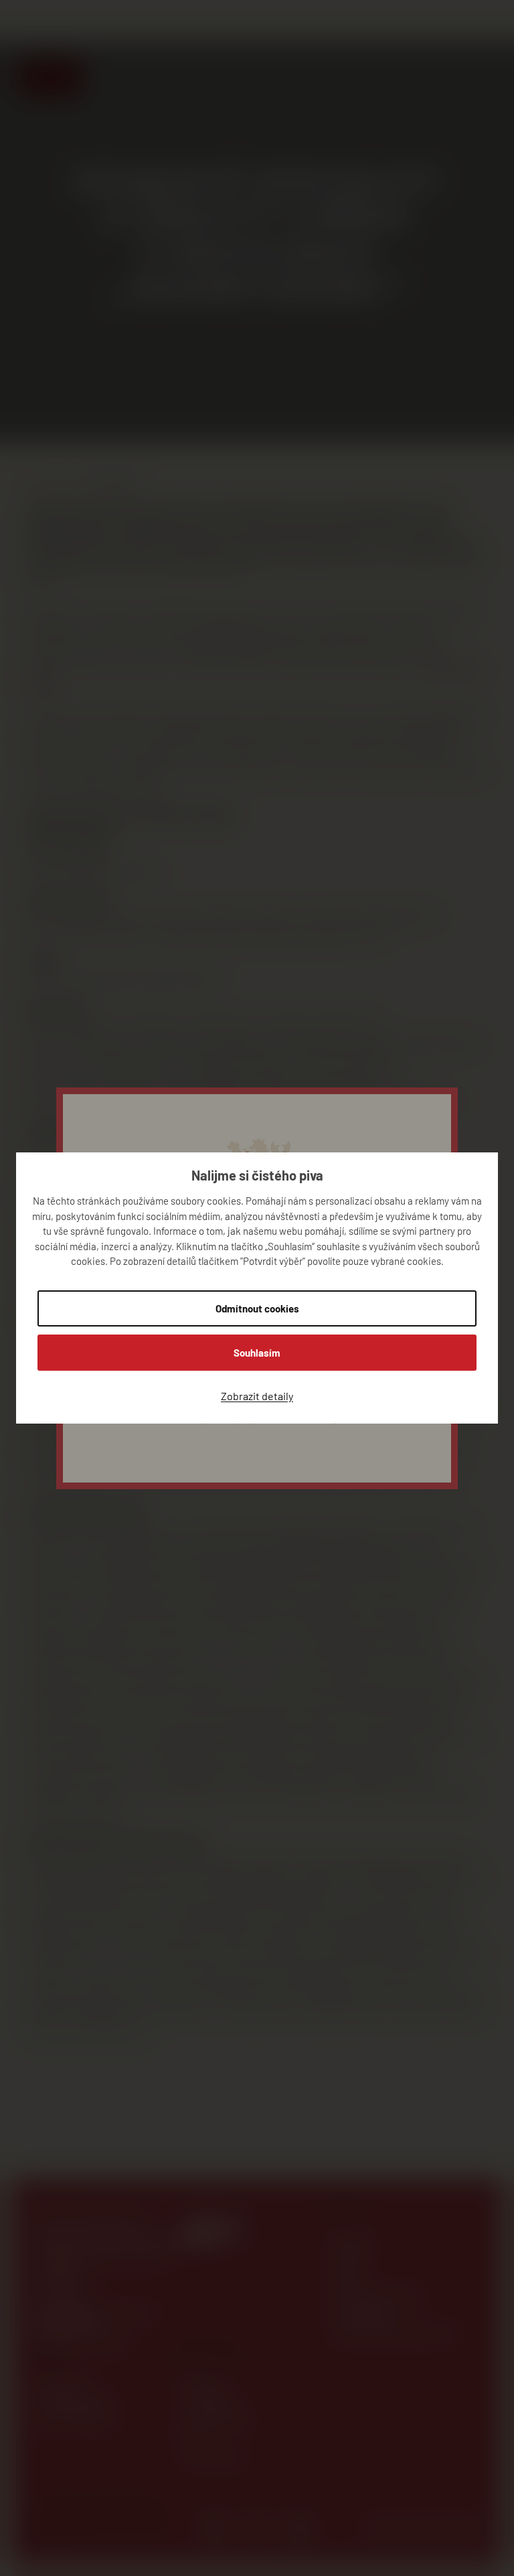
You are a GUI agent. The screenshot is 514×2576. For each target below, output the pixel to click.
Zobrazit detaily (257, 1396)
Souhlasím (257, 1353)
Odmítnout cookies (257, 1308)
